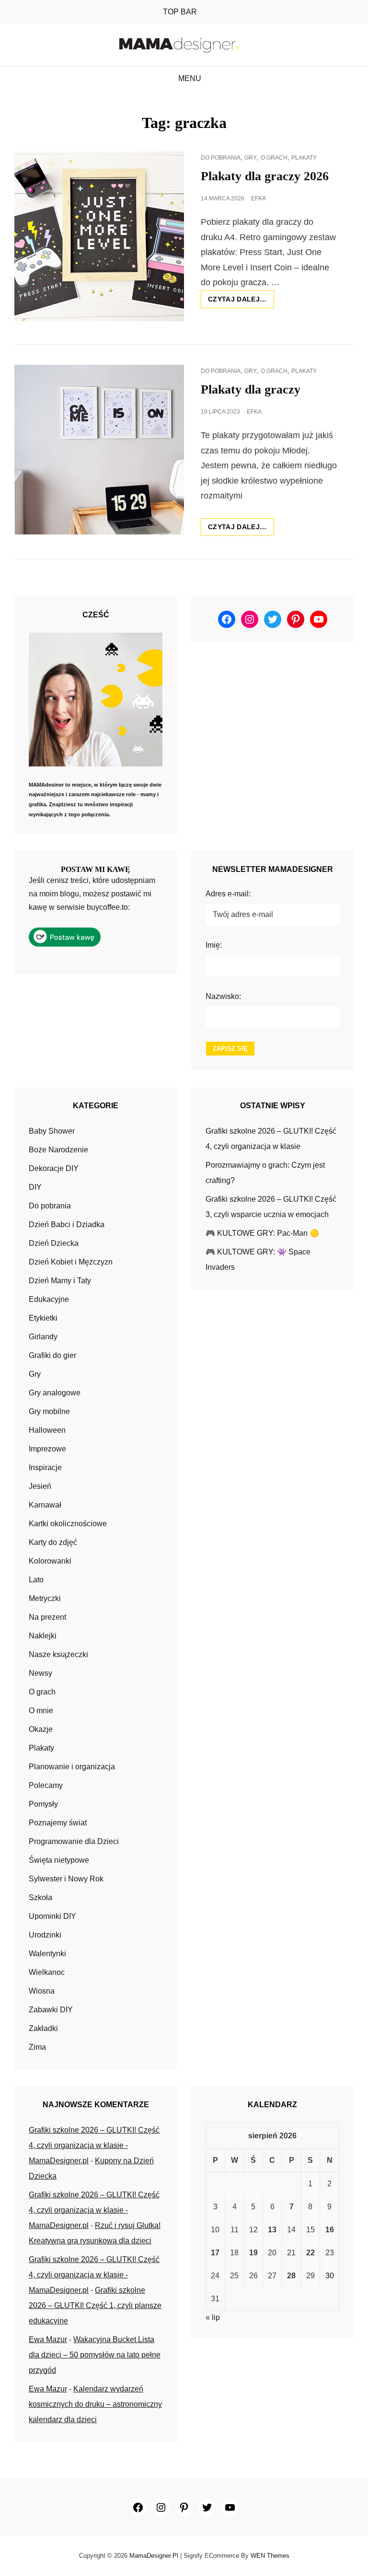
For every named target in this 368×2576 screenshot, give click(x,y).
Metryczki (45, 1598)
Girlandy (43, 1337)
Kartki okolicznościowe (68, 1524)
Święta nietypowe (59, 1860)
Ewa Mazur (48, 2339)
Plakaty (304, 158)
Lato (36, 1580)
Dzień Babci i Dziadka (67, 1224)
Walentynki (47, 1954)
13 (272, 2230)
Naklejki (43, 1636)
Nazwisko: (223, 996)
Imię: (214, 945)
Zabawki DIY (51, 2010)
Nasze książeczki (58, 1654)
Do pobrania (221, 158)
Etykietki (43, 1318)
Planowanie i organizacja (72, 1767)
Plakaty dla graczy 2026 (265, 176)
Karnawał (45, 1505)
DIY (35, 1187)
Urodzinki (45, 1935)
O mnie (41, 1711)
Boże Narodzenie (58, 1150)
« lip (213, 2317)
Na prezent (47, 1617)
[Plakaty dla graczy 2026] (99, 236)
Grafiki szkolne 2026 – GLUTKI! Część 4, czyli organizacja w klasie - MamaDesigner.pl (94, 2145)
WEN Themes (270, 2556)
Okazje (41, 1729)
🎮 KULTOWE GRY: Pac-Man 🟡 (262, 1233)
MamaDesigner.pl (154, 2556)
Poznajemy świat (58, 1823)
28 (291, 2276)
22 (310, 2253)
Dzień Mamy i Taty (60, 1281)
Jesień (40, 1486)
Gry (251, 158)
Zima (37, 2047)
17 (215, 2253)
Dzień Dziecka (54, 1243)
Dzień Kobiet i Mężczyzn (71, 1262)
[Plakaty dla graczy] (99, 450)
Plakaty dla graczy (251, 389)
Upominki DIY (52, 1916)
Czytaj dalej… (241, 302)
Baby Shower (52, 1131)
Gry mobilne (49, 1411)
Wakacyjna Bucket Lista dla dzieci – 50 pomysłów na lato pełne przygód (95, 2355)
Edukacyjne (49, 1299)
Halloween (47, 1430)
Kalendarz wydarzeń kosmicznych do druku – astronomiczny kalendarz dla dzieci (95, 2404)
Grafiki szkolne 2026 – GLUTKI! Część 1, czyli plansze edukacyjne (95, 2305)
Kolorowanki (50, 1561)
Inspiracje (45, 1468)
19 (253, 2253)
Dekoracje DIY (54, 1168)
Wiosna (42, 1991)
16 (330, 2230)
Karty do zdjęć (53, 1542)
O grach (274, 158)
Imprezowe (47, 1449)
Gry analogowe (55, 1393)
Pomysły (43, 1804)
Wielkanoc (47, 1972)
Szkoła (40, 1897)
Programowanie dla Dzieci (74, 1841)
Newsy (40, 1673)
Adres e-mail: (228, 894)
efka (259, 198)
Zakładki (43, 2028)
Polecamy (46, 1785)
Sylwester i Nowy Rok (66, 1879)
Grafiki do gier (52, 1355)
